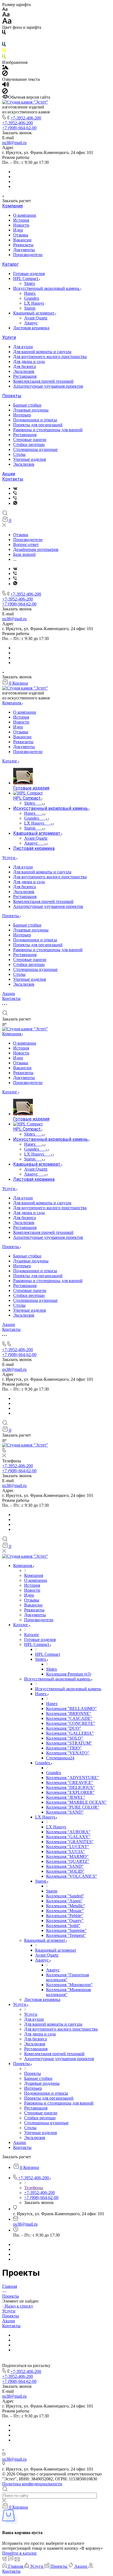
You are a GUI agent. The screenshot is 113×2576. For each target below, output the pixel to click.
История (21, 220)
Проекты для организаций (38, 425)
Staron (30, 308)
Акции (9, 474)
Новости (21, 225)
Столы (19, 454)
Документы (24, 250)
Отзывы (21, 235)
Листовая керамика (31, 328)
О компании (25, 215)
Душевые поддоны (31, 410)
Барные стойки (27, 405)
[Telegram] (15, 503)
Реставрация (25, 376)
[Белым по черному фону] (4, 39)
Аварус (31, 323)
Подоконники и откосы (35, 420)
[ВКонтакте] (15, 488)
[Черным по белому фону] (4, 33)
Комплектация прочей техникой (43, 381)
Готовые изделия (29, 274)
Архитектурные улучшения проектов (48, 386)
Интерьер (22, 415)
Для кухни (23, 347)
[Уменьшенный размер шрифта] (5, 9)
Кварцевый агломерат (34, 313)
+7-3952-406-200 (26, 118)
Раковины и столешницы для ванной (48, 430)
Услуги (9, 337)
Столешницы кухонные (35, 449)
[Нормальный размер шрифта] (6, 15)
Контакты (13, 479)
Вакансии (22, 240)
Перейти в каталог (20, 2553)
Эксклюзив (24, 371)
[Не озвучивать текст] (5, 92)
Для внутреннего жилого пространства (50, 357)
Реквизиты (23, 245)
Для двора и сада (29, 361)
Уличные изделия (29, 459)
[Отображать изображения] (5, 68)
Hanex (30, 293)
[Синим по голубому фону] (4, 45)
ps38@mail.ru (14, 143)
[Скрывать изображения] (5, 74)
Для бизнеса (25, 366)
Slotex (30, 283)
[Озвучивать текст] (6, 86)
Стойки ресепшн (29, 444)
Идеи (18, 230)
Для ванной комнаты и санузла (42, 352)
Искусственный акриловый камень (47, 288)
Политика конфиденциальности (32, 2484)
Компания (12, 206)
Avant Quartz (36, 318)
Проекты (12, 396)
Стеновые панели (30, 440)
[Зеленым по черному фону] (4, 57)
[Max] (15, 493)
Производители (28, 255)
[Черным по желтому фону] (4, 51)
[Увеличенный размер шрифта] (7, 22)
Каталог (10, 264)
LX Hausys (34, 303)
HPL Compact (26, 278)
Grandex (32, 298)
